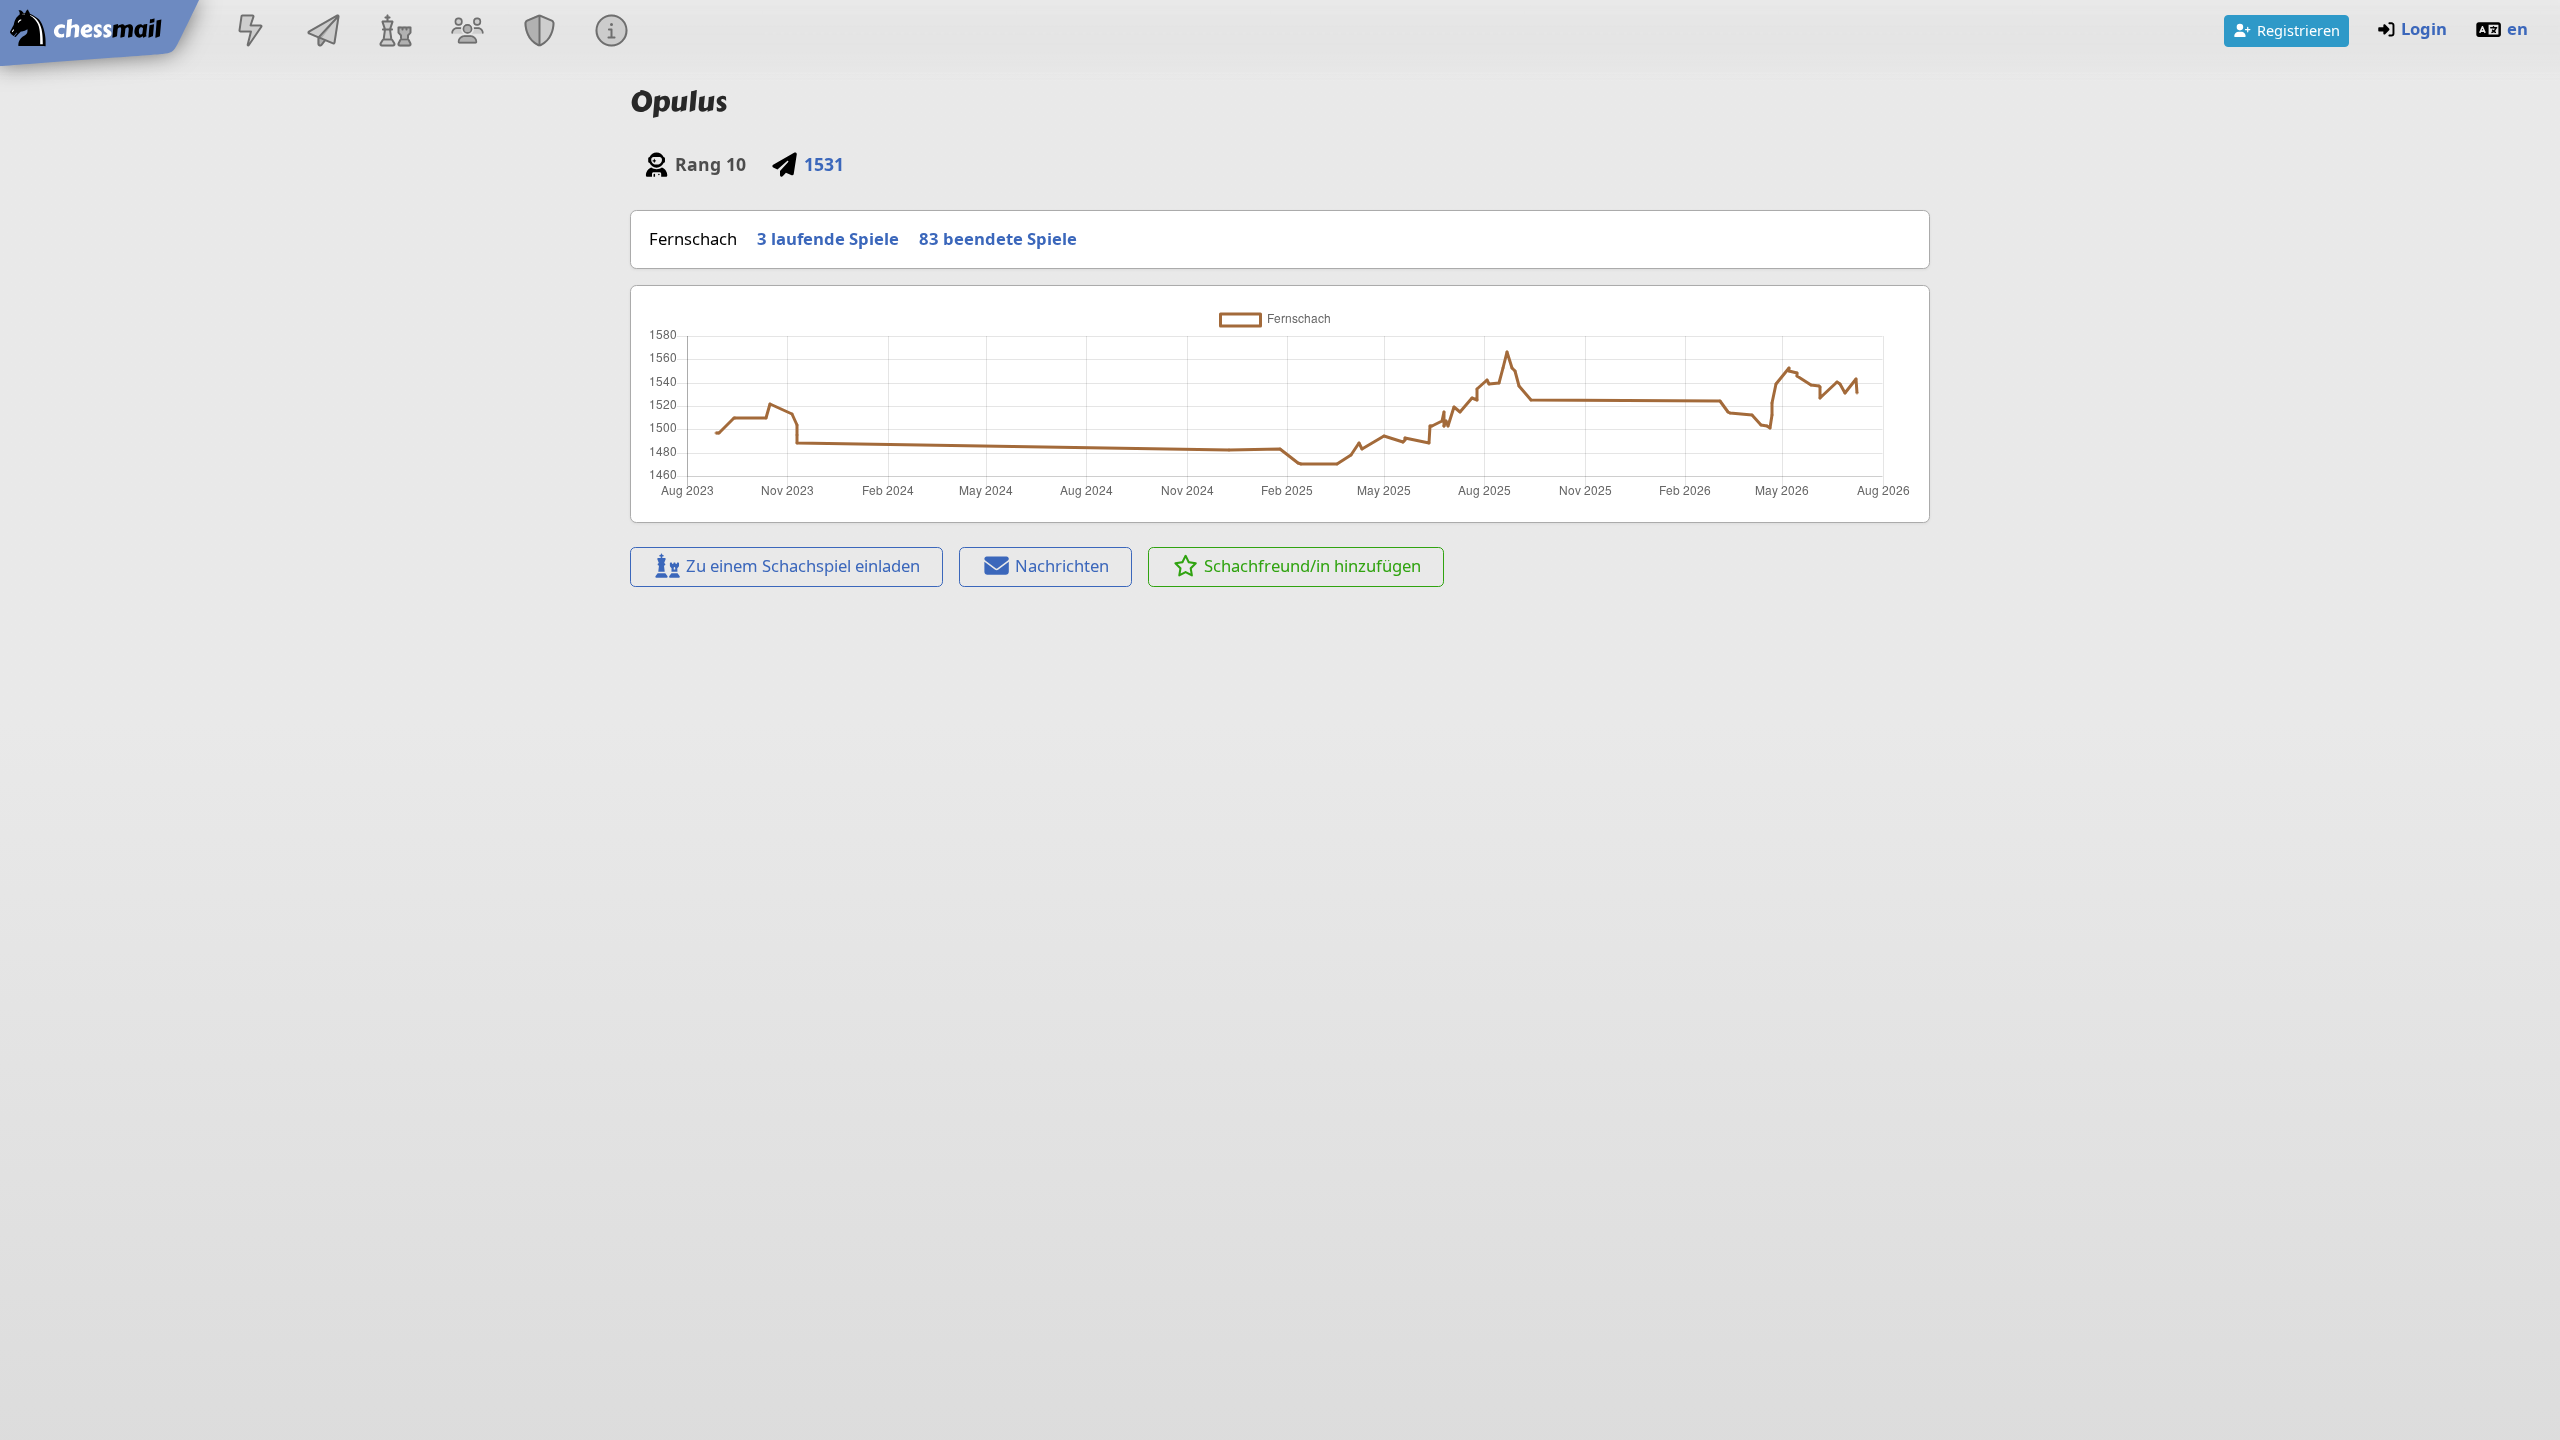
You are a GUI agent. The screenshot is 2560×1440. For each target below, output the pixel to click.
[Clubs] (540, 32)
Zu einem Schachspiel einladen (803, 565)
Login (2424, 28)
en (2517, 28)
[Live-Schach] (251, 32)
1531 (823, 164)
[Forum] (467, 32)
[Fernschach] (323, 32)
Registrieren (2298, 30)
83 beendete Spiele (998, 238)
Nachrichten (1062, 565)
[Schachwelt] (395, 32)
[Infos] (612, 32)
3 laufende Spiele (828, 238)
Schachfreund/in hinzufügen (1312, 565)
